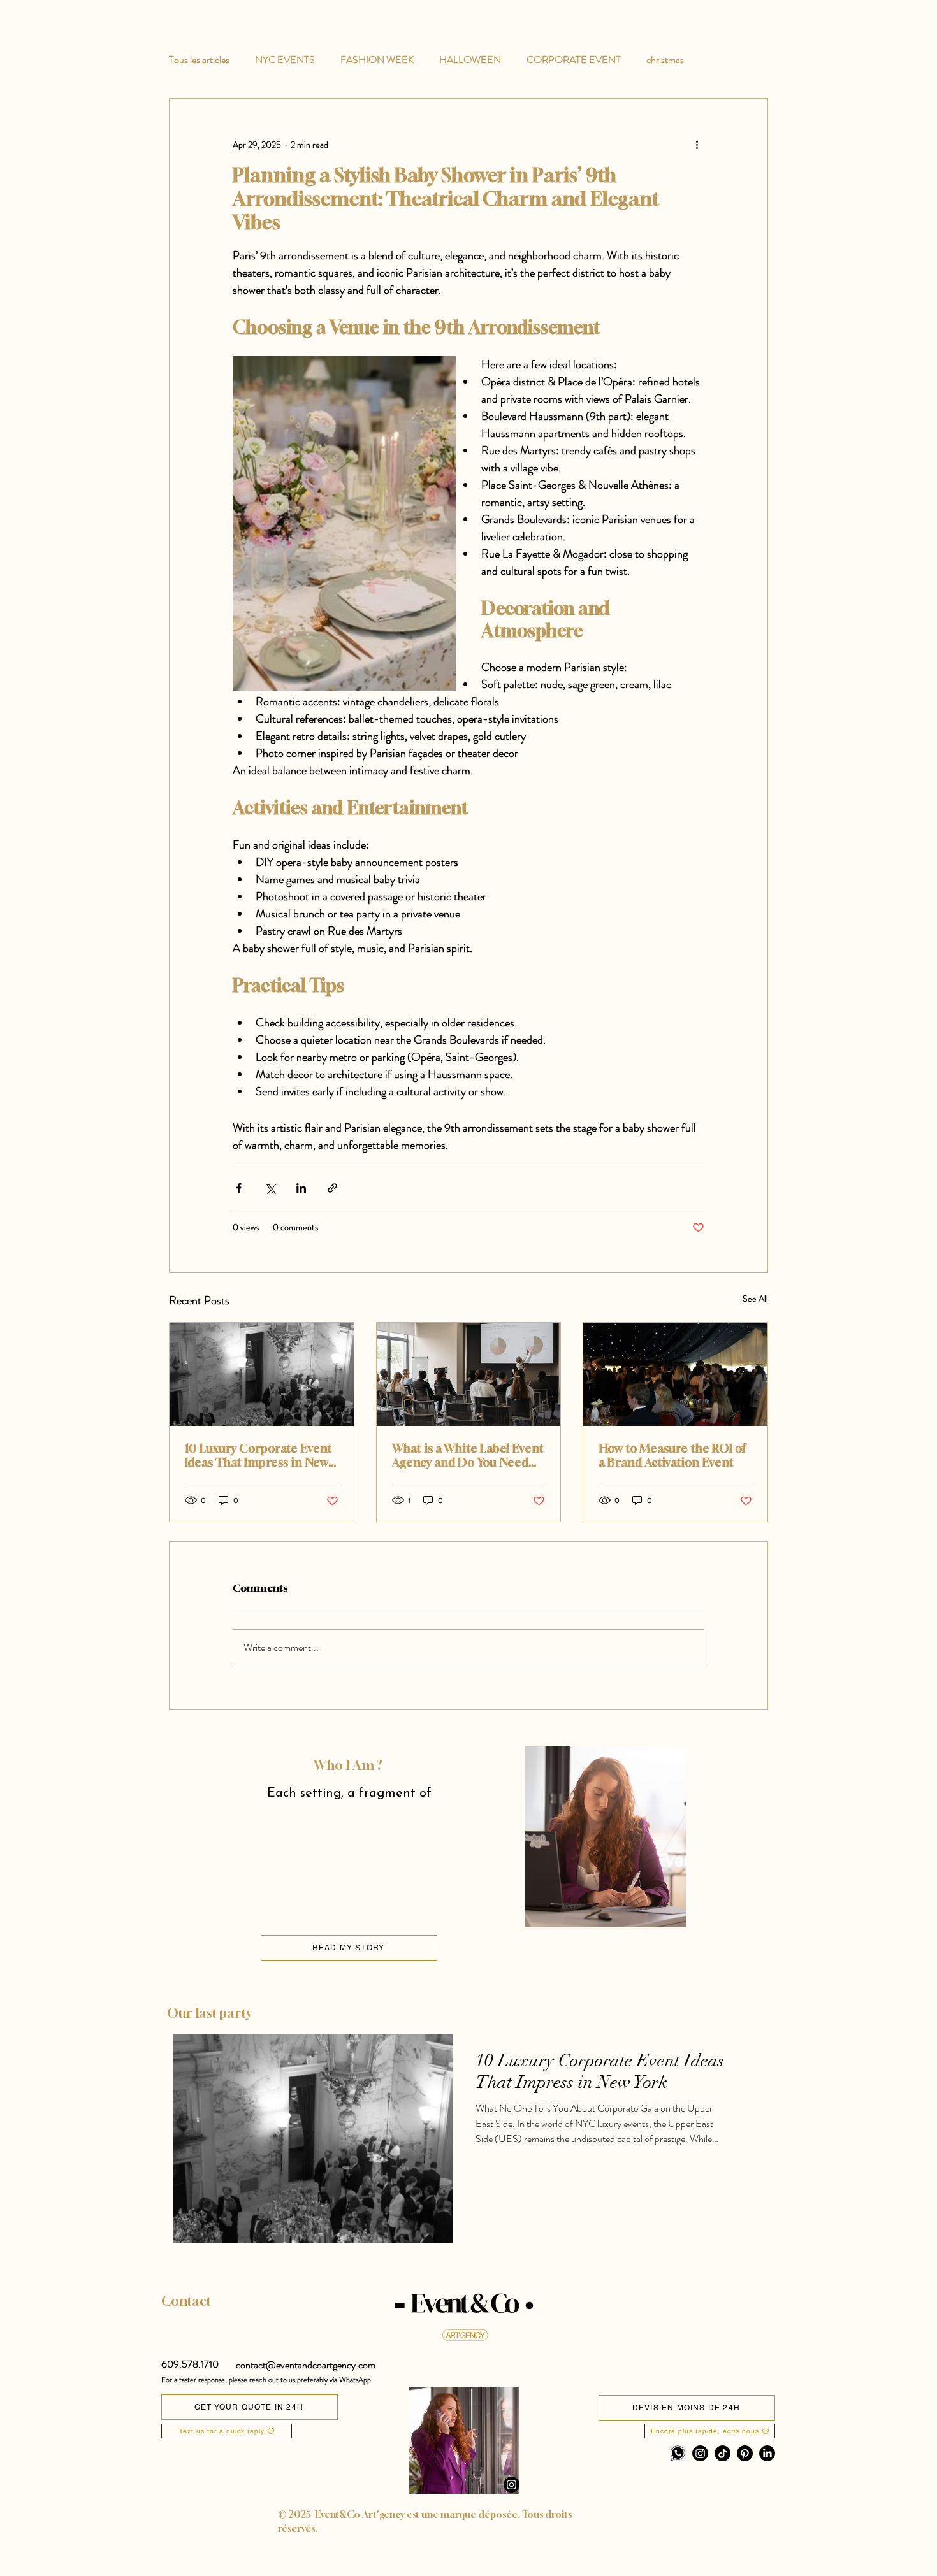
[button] (190, 2364)
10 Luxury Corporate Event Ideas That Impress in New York (258, 1455)
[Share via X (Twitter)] (270, 1188)
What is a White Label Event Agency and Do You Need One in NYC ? (468, 1455)
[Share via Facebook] (239, 1188)
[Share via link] (332, 1188)
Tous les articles (199, 60)
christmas (665, 60)
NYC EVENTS (285, 60)
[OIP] (678, 2453)
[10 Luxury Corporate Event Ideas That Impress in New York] (262, 1374)
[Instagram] (512, 2485)
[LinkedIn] (767, 2453)
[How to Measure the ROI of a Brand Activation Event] (675, 1374)
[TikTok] (723, 2453)
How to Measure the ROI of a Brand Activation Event (672, 1455)
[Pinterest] (745, 2453)
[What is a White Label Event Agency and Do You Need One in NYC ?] (469, 1374)
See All (755, 1299)
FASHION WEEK (377, 60)
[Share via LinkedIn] (301, 1188)
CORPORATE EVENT (574, 60)
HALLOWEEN (470, 60)
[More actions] (697, 145)
